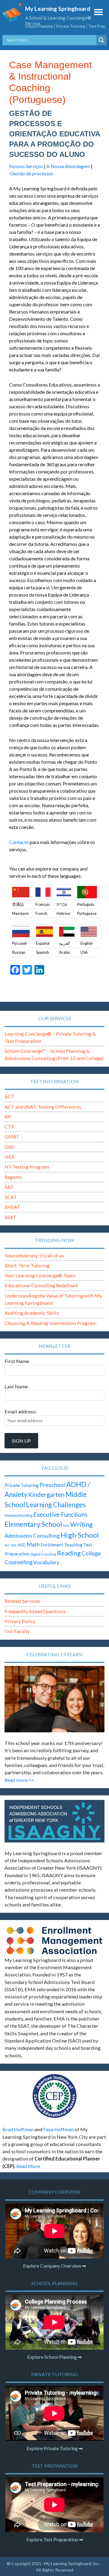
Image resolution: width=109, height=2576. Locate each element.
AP (8, 1117)
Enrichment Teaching (61, 1545)
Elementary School (33, 1524)
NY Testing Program (27, 1167)
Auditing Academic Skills (32, 1313)
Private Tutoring (22, 1485)
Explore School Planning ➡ (54, 2357)
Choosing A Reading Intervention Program (50, 1323)
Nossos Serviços (26, 166)
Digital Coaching (43, 1554)
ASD (22, 1545)
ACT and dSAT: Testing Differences (43, 1107)
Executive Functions (60, 1514)
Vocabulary (46, 1562)
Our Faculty (17, 1631)
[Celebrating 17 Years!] (54, 1699)
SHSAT (12, 1207)
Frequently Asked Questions (35, 1611)
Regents (13, 1177)
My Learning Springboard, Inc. (72, 2563)
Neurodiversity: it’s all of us (34, 1255)
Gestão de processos (32, 173)
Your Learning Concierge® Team (40, 1275)
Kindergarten (46, 1495)
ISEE (10, 1157)
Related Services (22, 1601)
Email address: (21, 1411)
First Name (17, 1361)
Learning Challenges (56, 1505)
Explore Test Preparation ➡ (55, 2539)
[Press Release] (54, 2096)
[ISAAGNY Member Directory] (54, 1821)
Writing (81, 1524)
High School (80, 1535)
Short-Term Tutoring (27, 1265)
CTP (9, 1127)
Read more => (19, 1780)
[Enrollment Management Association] (54, 1940)
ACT (10, 1096)
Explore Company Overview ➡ (54, 2266)
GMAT (12, 1137)
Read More (28, 2166)
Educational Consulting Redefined (41, 1285)
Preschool (53, 1485)
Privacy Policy (20, 1621)
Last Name (16, 1386)
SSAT (10, 1217)
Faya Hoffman (59, 2129)
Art (7, 1545)
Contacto (19, 842)
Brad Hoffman (18, 2129)
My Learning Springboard (58, 9)
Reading (69, 1553)
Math (33, 1544)
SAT (9, 1187)
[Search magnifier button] (101, 40)
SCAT (11, 1197)
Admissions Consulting (32, 1536)
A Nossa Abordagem (68, 166)
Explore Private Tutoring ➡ (55, 2448)
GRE (9, 1147)
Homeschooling (18, 1515)
